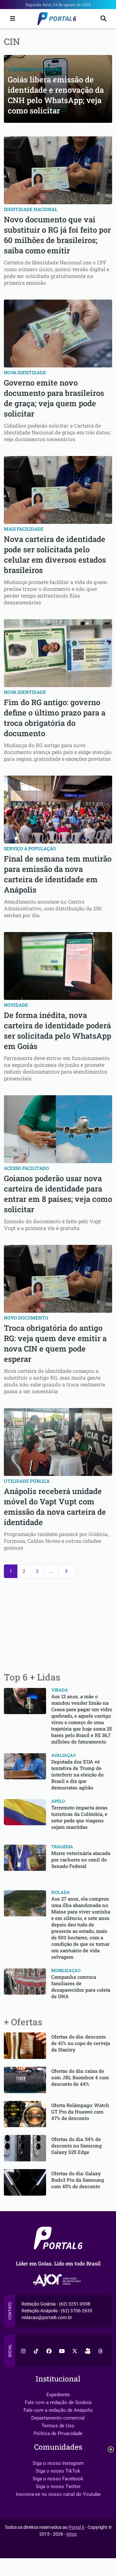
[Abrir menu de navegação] (11, 19)
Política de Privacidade (58, 2433)
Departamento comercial (58, 2418)
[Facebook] (49, 2351)
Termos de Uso (58, 2426)
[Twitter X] (75, 2351)
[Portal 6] (58, 18)
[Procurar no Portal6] (103, 19)
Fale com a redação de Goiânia (58, 2402)
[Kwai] (88, 2351)
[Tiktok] (36, 2351)
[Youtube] (62, 2351)
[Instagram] (23, 2351)
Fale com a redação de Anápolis (58, 2410)
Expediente (58, 2395)
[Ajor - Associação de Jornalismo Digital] (58, 2280)
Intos (72, 2534)
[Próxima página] (67, 1571)
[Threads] (101, 2351)
